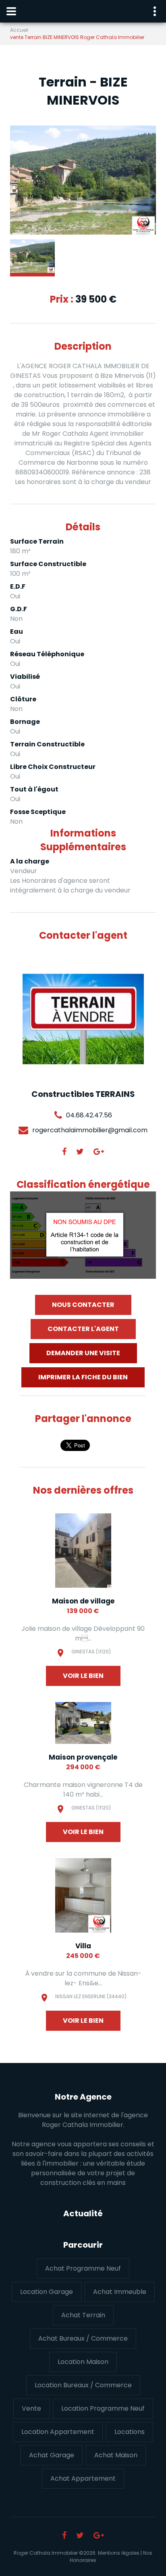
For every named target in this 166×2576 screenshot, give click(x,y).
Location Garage (47, 2292)
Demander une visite (83, 1353)
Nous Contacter (83, 1305)
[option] (83, 180)
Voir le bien (83, 1676)
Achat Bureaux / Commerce (83, 2338)
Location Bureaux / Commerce (83, 2385)
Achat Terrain (83, 2315)
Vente (31, 2408)
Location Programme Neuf (103, 2408)
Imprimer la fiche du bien (83, 1377)
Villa (83, 1946)
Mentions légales (119, 2553)
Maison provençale (83, 1757)
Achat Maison (116, 2455)
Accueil (19, 30)
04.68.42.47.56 (89, 1115)
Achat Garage (52, 2455)
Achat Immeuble (120, 2292)
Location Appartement (58, 2432)
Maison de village (83, 1601)
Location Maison (83, 2362)
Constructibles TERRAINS (83, 1094)
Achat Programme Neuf (83, 2268)
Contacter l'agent (83, 1329)
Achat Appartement (83, 2478)
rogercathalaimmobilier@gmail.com (90, 1130)
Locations (130, 2432)
